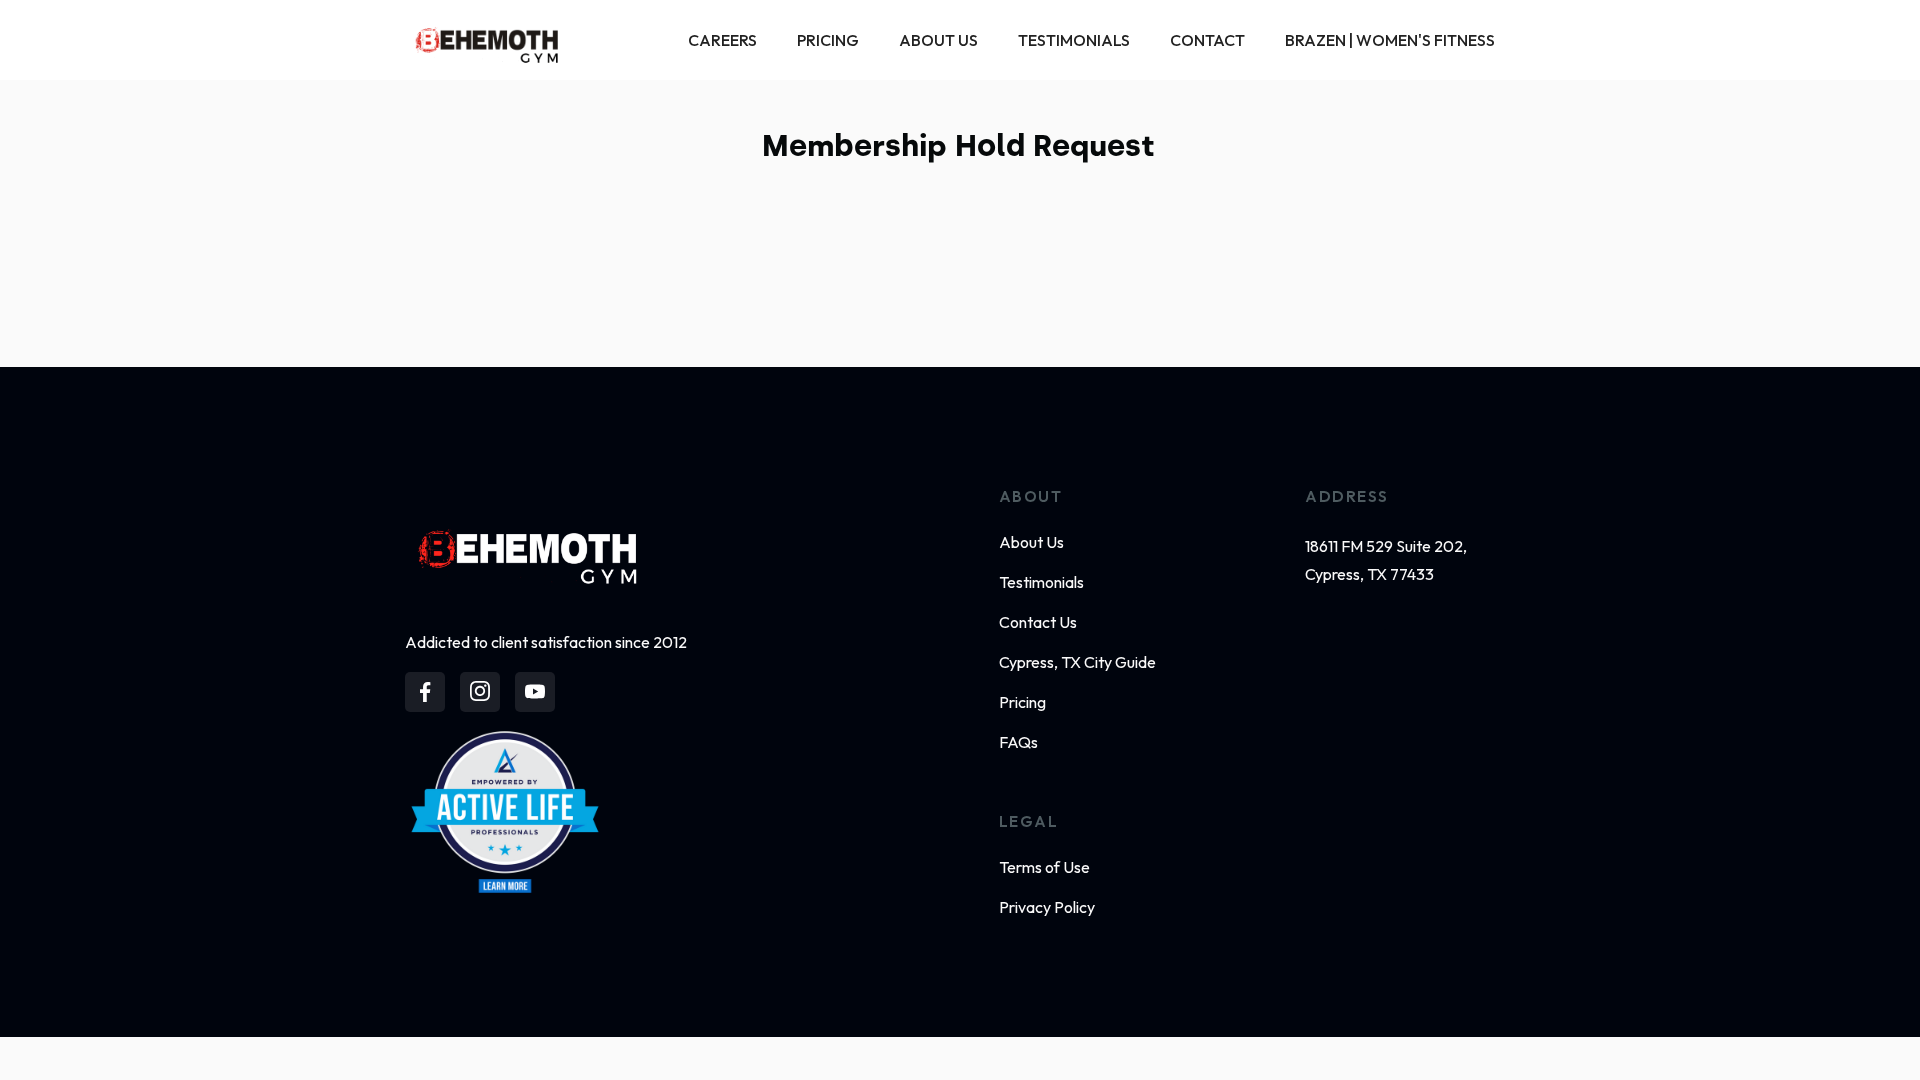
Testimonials (1074, 40)
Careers (722, 40)
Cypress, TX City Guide (1077, 662)
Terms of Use (1044, 867)
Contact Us (1038, 622)
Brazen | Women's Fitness (1390, 40)
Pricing (828, 40)
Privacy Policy (1047, 907)
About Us (938, 40)
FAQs (1018, 742)
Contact (1207, 40)
